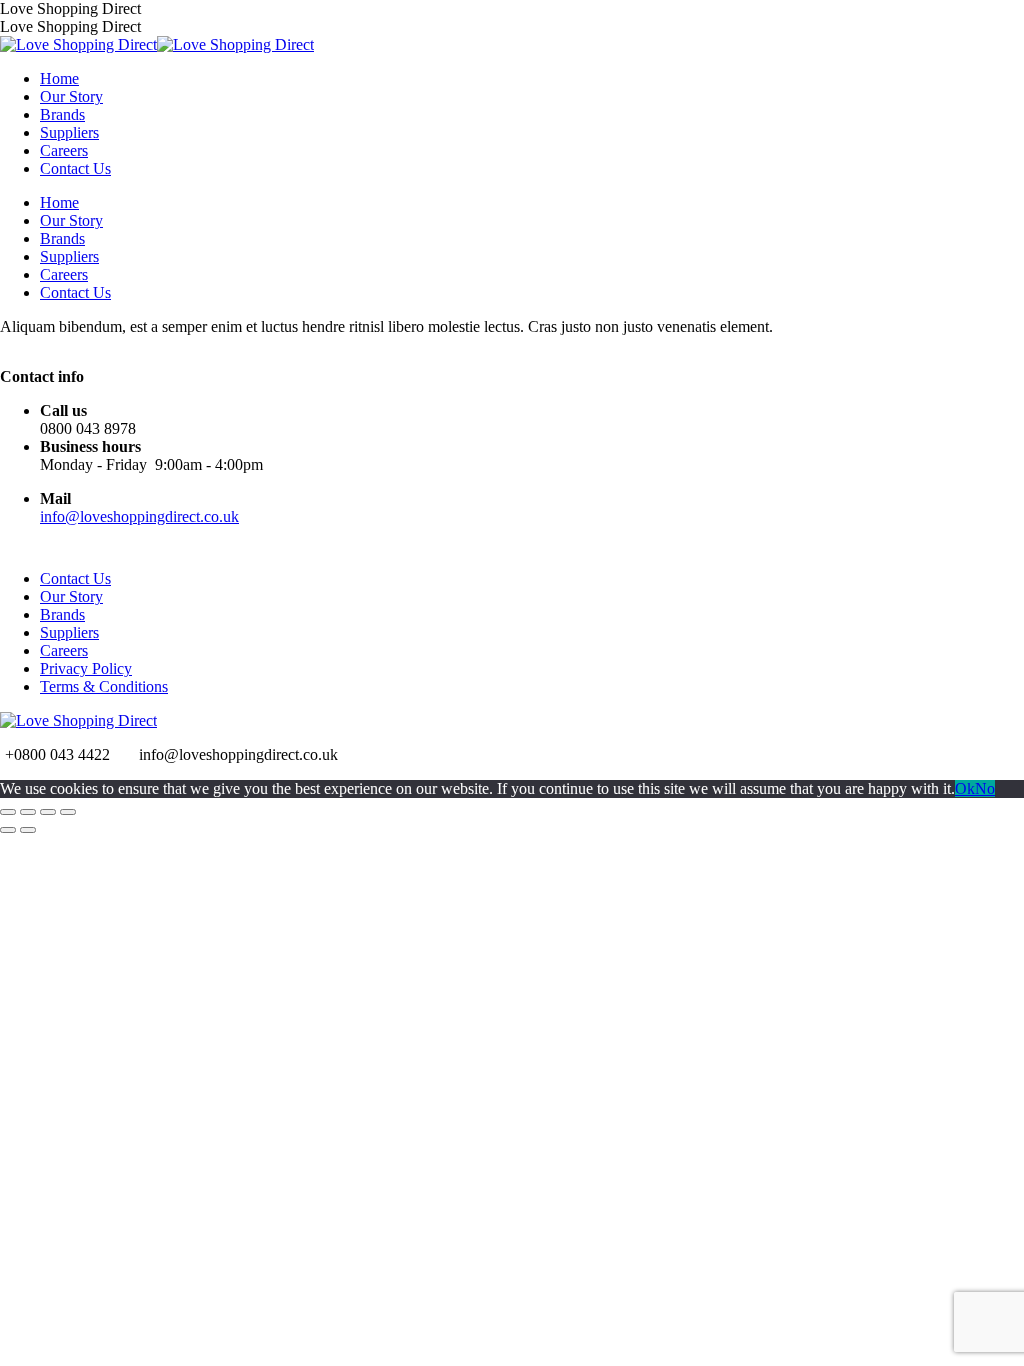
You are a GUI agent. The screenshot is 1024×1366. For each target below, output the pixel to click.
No (985, 788)
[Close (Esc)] (8, 812)
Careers (64, 650)
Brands (62, 614)
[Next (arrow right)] (28, 830)
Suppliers (69, 632)
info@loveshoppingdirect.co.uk (139, 516)
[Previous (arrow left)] (8, 830)
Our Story (71, 596)
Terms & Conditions (104, 686)
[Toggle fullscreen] (48, 812)
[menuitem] (59, 78)
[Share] (28, 812)
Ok (965, 788)
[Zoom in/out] (68, 812)
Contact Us (75, 578)
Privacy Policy (86, 668)
